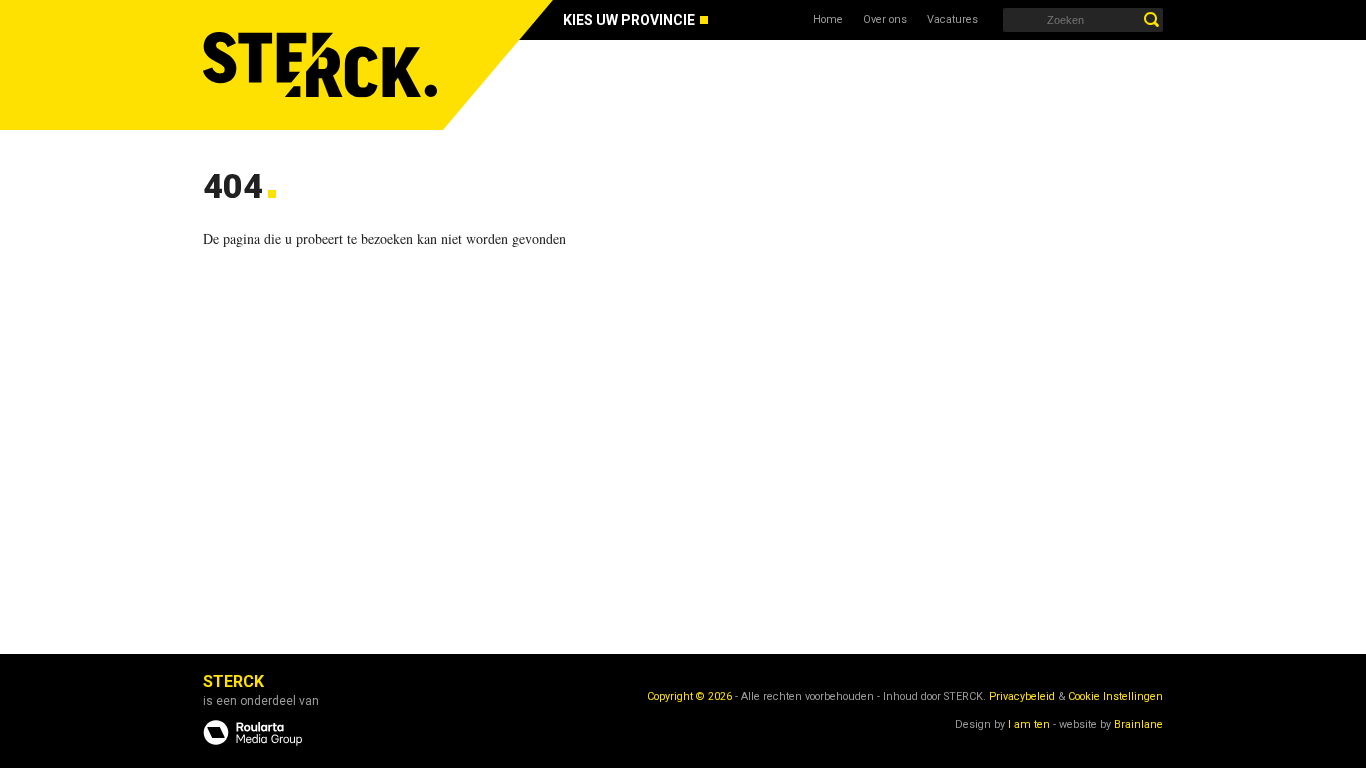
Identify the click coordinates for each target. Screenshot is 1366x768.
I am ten (1029, 724)
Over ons (885, 19)
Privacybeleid (1022, 696)
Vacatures (952, 19)
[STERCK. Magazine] (323, 65)
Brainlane (1138, 724)
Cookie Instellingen (1115, 696)
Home (828, 19)
